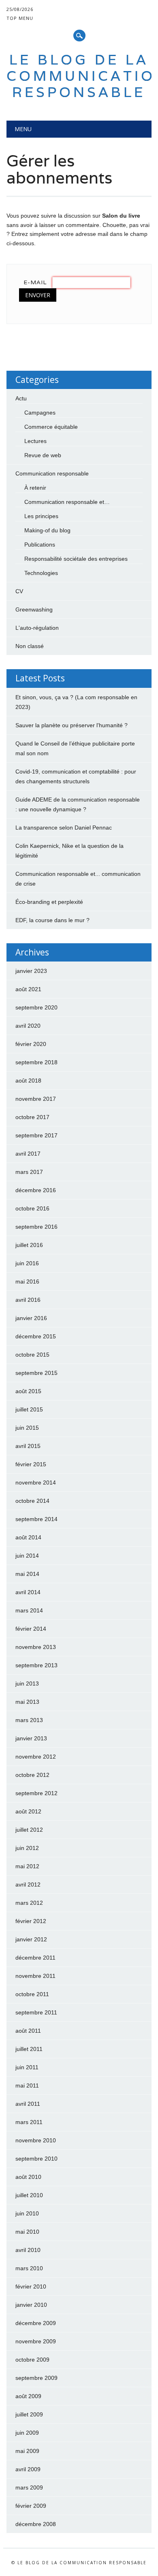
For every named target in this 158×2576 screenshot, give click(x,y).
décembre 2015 (36, 1336)
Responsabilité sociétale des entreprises (76, 559)
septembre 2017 (36, 1135)
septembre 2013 (36, 1665)
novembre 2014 (36, 1482)
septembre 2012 (36, 1793)
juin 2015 (27, 1428)
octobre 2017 (32, 1117)
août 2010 (28, 2177)
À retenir (35, 488)
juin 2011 (27, 2067)
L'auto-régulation (37, 628)
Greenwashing (34, 609)
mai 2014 (27, 1574)
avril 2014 (28, 1592)
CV (19, 591)
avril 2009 (28, 2469)
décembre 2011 (35, 1958)
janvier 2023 (31, 971)
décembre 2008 (36, 2524)
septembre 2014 (36, 1519)
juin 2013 (27, 1683)
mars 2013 (29, 1720)
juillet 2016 (29, 1245)
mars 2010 (29, 2268)
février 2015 (31, 1464)
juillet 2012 (29, 1830)
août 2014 (28, 1537)
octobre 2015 (32, 1355)
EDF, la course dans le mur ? (52, 920)
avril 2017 (28, 1154)
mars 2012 (29, 1903)
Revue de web (43, 455)
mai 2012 (27, 1866)
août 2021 (28, 989)
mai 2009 (27, 2451)
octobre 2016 (32, 1208)
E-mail (35, 282)
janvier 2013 (31, 1738)
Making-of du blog (47, 530)
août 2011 (28, 2031)
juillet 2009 (29, 2414)
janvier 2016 (31, 1318)
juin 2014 (27, 1556)
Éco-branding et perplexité (49, 902)
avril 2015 (28, 1446)
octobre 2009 (32, 2360)
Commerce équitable (51, 427)
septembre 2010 (36, 2159)
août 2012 (28, 1811)
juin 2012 (27, 1848)
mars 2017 (29, 1172)
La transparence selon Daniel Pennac (64, 828)
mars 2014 (29, 1610)
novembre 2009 (36, 2341)
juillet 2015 (29, 1409)
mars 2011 (29, 2122)
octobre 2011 (32, 1994)
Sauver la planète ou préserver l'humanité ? (72, 725)
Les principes (41, 516)
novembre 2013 (36, 1647)
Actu (21, 398)
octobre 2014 (32, 1501)
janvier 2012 (31, 1939)
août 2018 (28, 1081)
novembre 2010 (36, 2140)
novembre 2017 (36, 1099)
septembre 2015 (36, 1373)
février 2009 (31, 2506)
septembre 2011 (36, 2012)
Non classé (30, 646)
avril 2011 (28, 2104)
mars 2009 (29, 2487)
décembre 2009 (36, 2323)
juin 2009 (27, 2433)
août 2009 (28, 2396)
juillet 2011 (29, 2049)
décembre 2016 (36, 1190)
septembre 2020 (36, 1007)
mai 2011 (27, 2085)
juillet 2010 (29, 2195)
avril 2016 (28, 1300)
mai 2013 (27, 1702)
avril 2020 (28, 1026)
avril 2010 (28, 2250)
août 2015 (28, 1391)
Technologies (41, 573)
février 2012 (31, 1921)
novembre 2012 (36, 1757)
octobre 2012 (32, 1775)
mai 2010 (27, 2232)
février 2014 (31, 1629)
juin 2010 (27, 2213)
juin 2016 (27, 1263)
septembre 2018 (36, 1062)
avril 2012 (28, 1884)
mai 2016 (27, 1282)
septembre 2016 (36, 1227)
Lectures (35, 441)
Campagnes (40, 413)
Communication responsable (52, 473)
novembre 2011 (35, 1976)
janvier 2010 (31, 2305)
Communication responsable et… (67, 502)
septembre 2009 (36, 2378)
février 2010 (31, 2286)
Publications (40, 545)
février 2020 (31, 1044)
